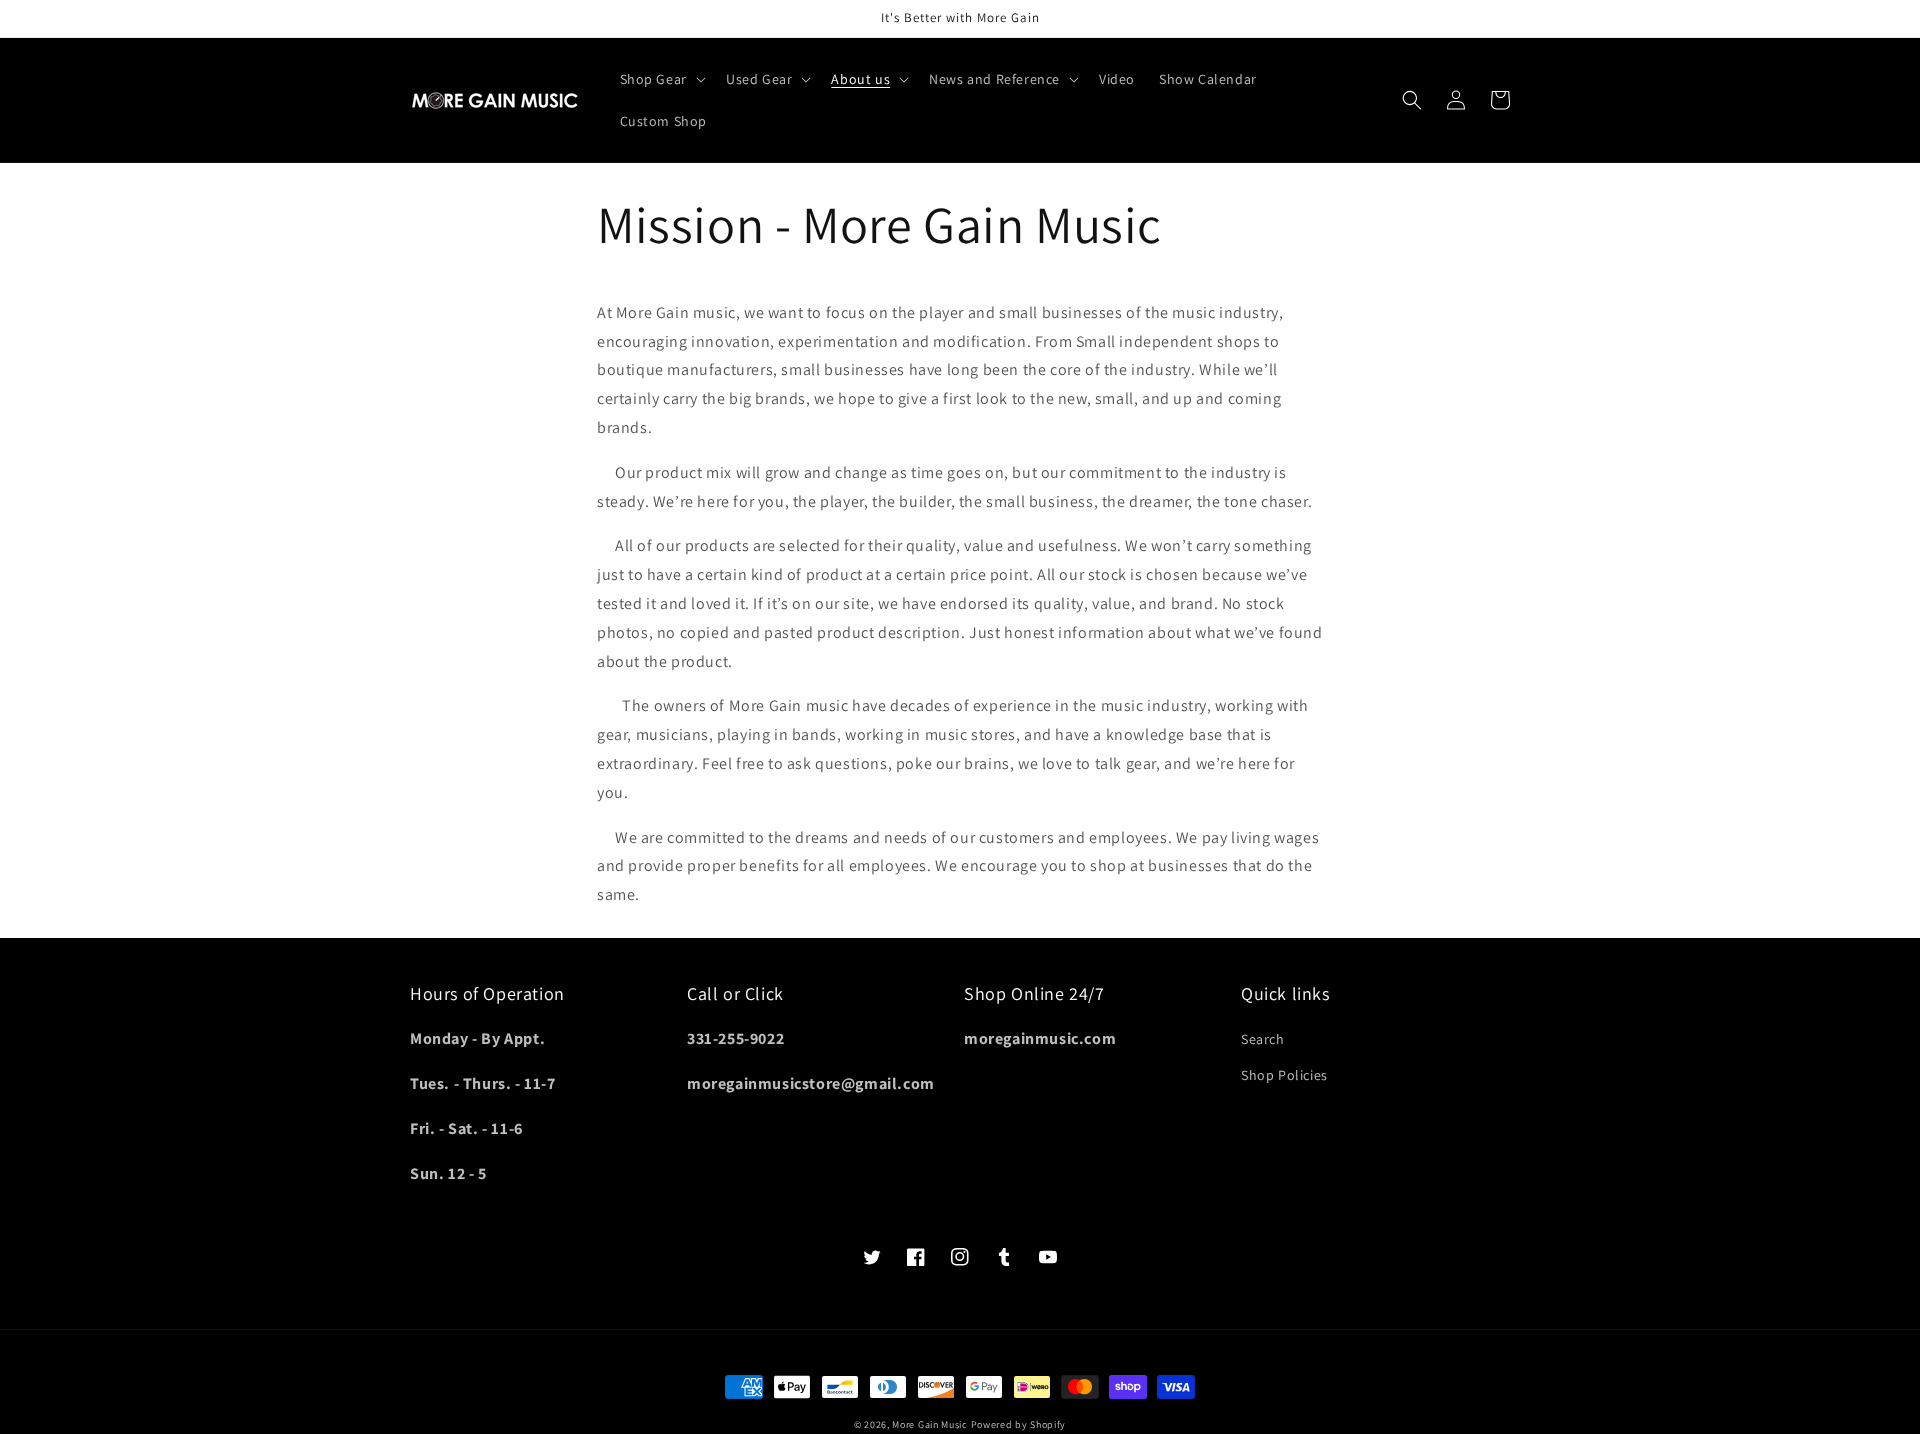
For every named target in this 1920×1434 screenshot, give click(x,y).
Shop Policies (1284, 1075)
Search (1263, 1039)
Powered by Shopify (1019, 1424)
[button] (661, 79)
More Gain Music (930, 1424)
